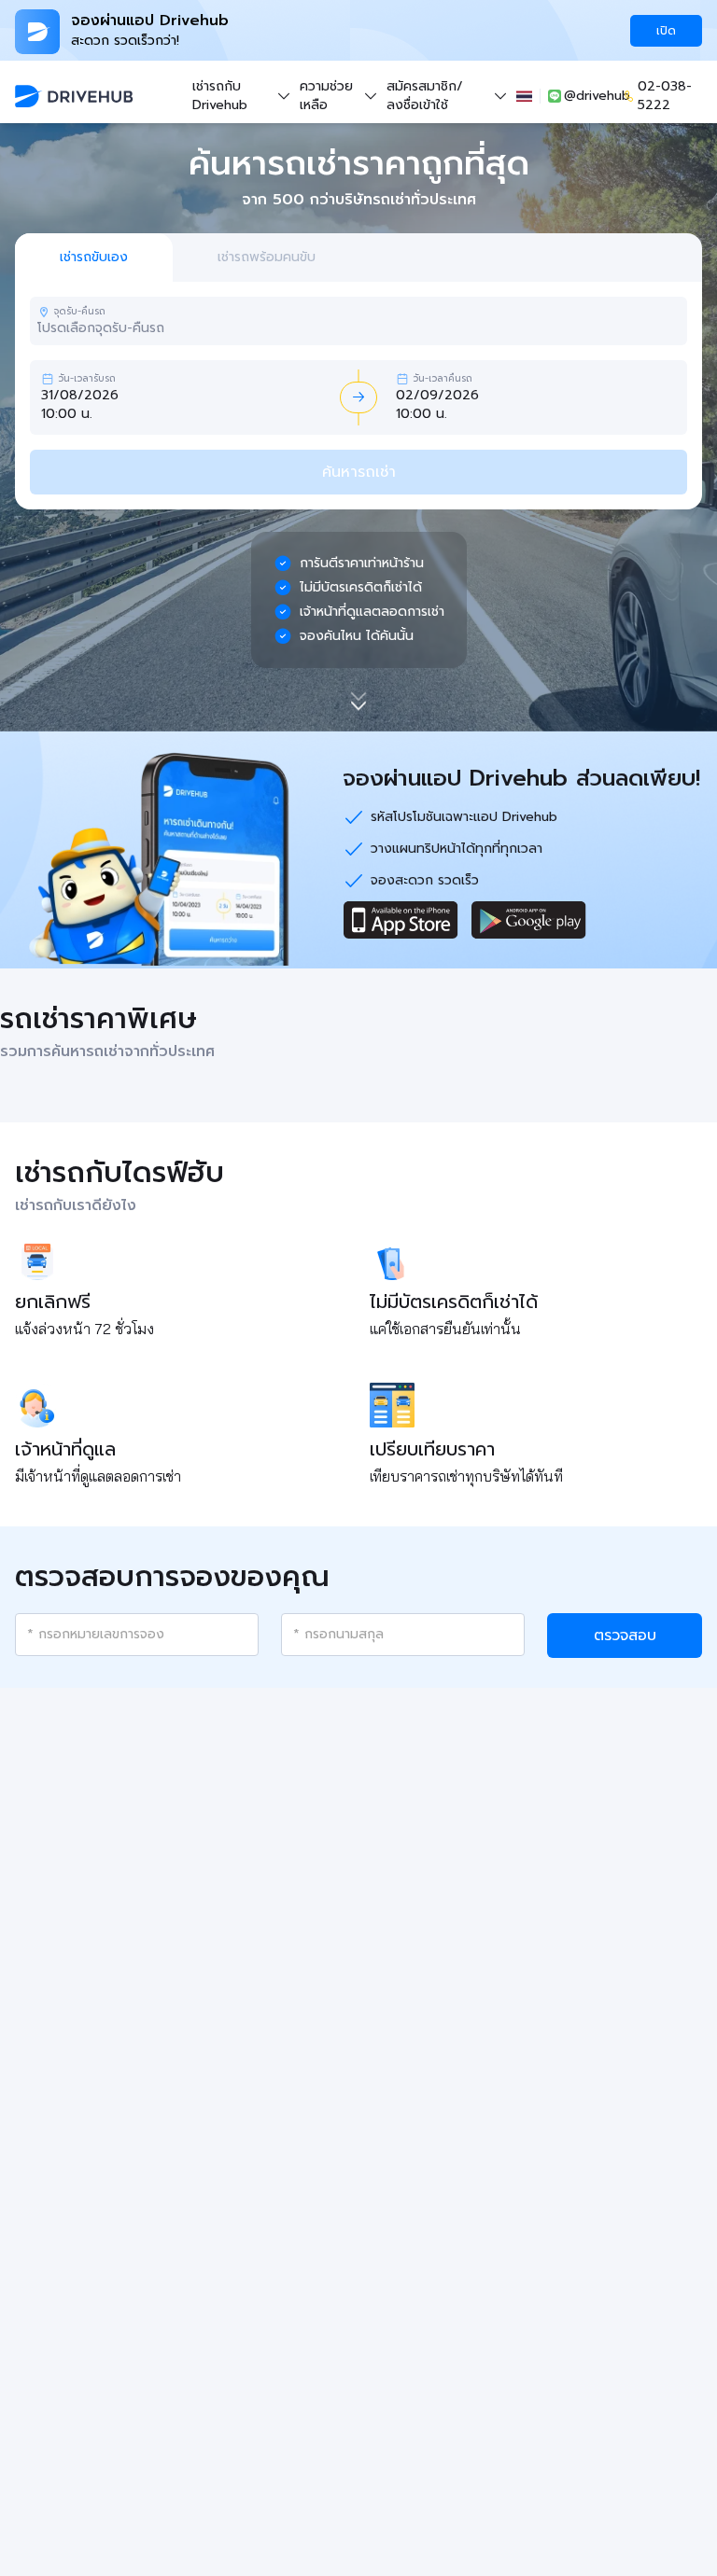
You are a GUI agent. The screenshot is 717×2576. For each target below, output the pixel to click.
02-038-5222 (665, 96)
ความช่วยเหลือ (326, 96)
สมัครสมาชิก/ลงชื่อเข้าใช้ (425, 96)
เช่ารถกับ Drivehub (220, 96)
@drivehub (590, 96)
